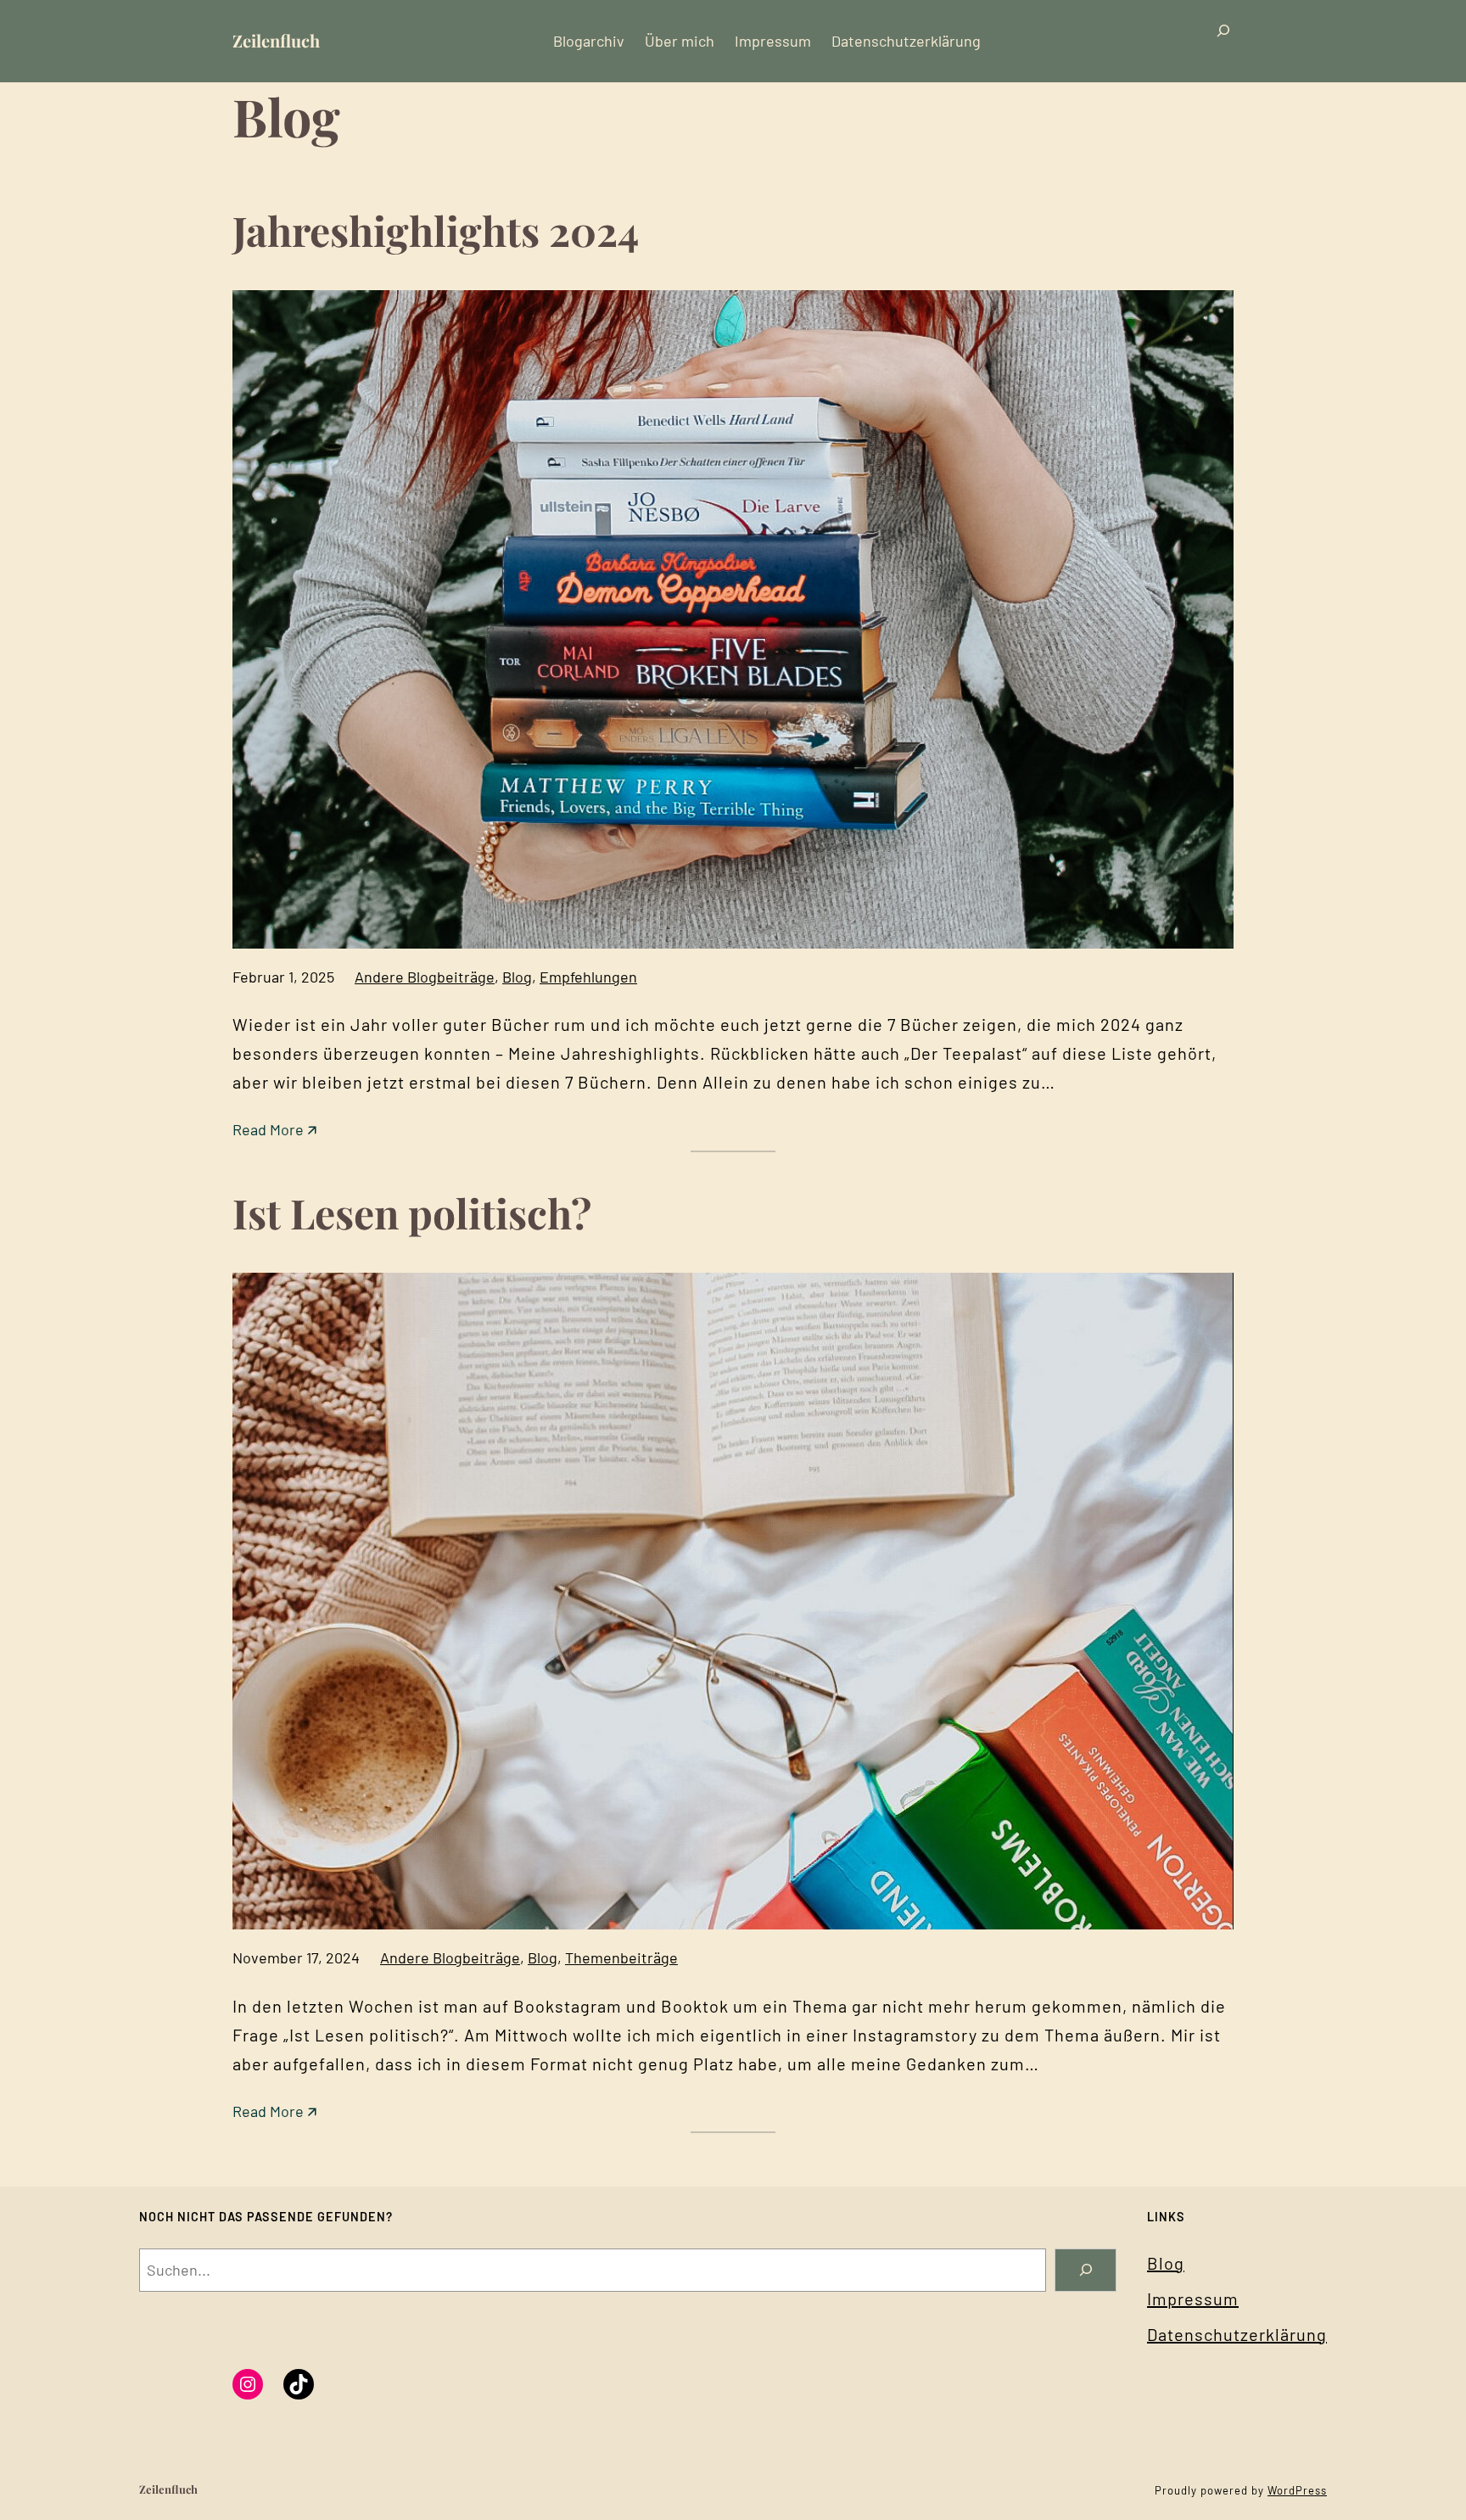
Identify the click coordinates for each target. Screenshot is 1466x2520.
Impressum (1193, 2299)
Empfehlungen (588, 977)
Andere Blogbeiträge (425, 977)
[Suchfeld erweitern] (1223, 41)
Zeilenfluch (276, 40)
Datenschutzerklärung (1237, 2334)
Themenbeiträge (621, 1957)
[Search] (1086, 2270)
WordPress (1297, 2490)
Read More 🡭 (274, 1131)
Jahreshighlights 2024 (436, 230)
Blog (517, 977)
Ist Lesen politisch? (412, 1212)
